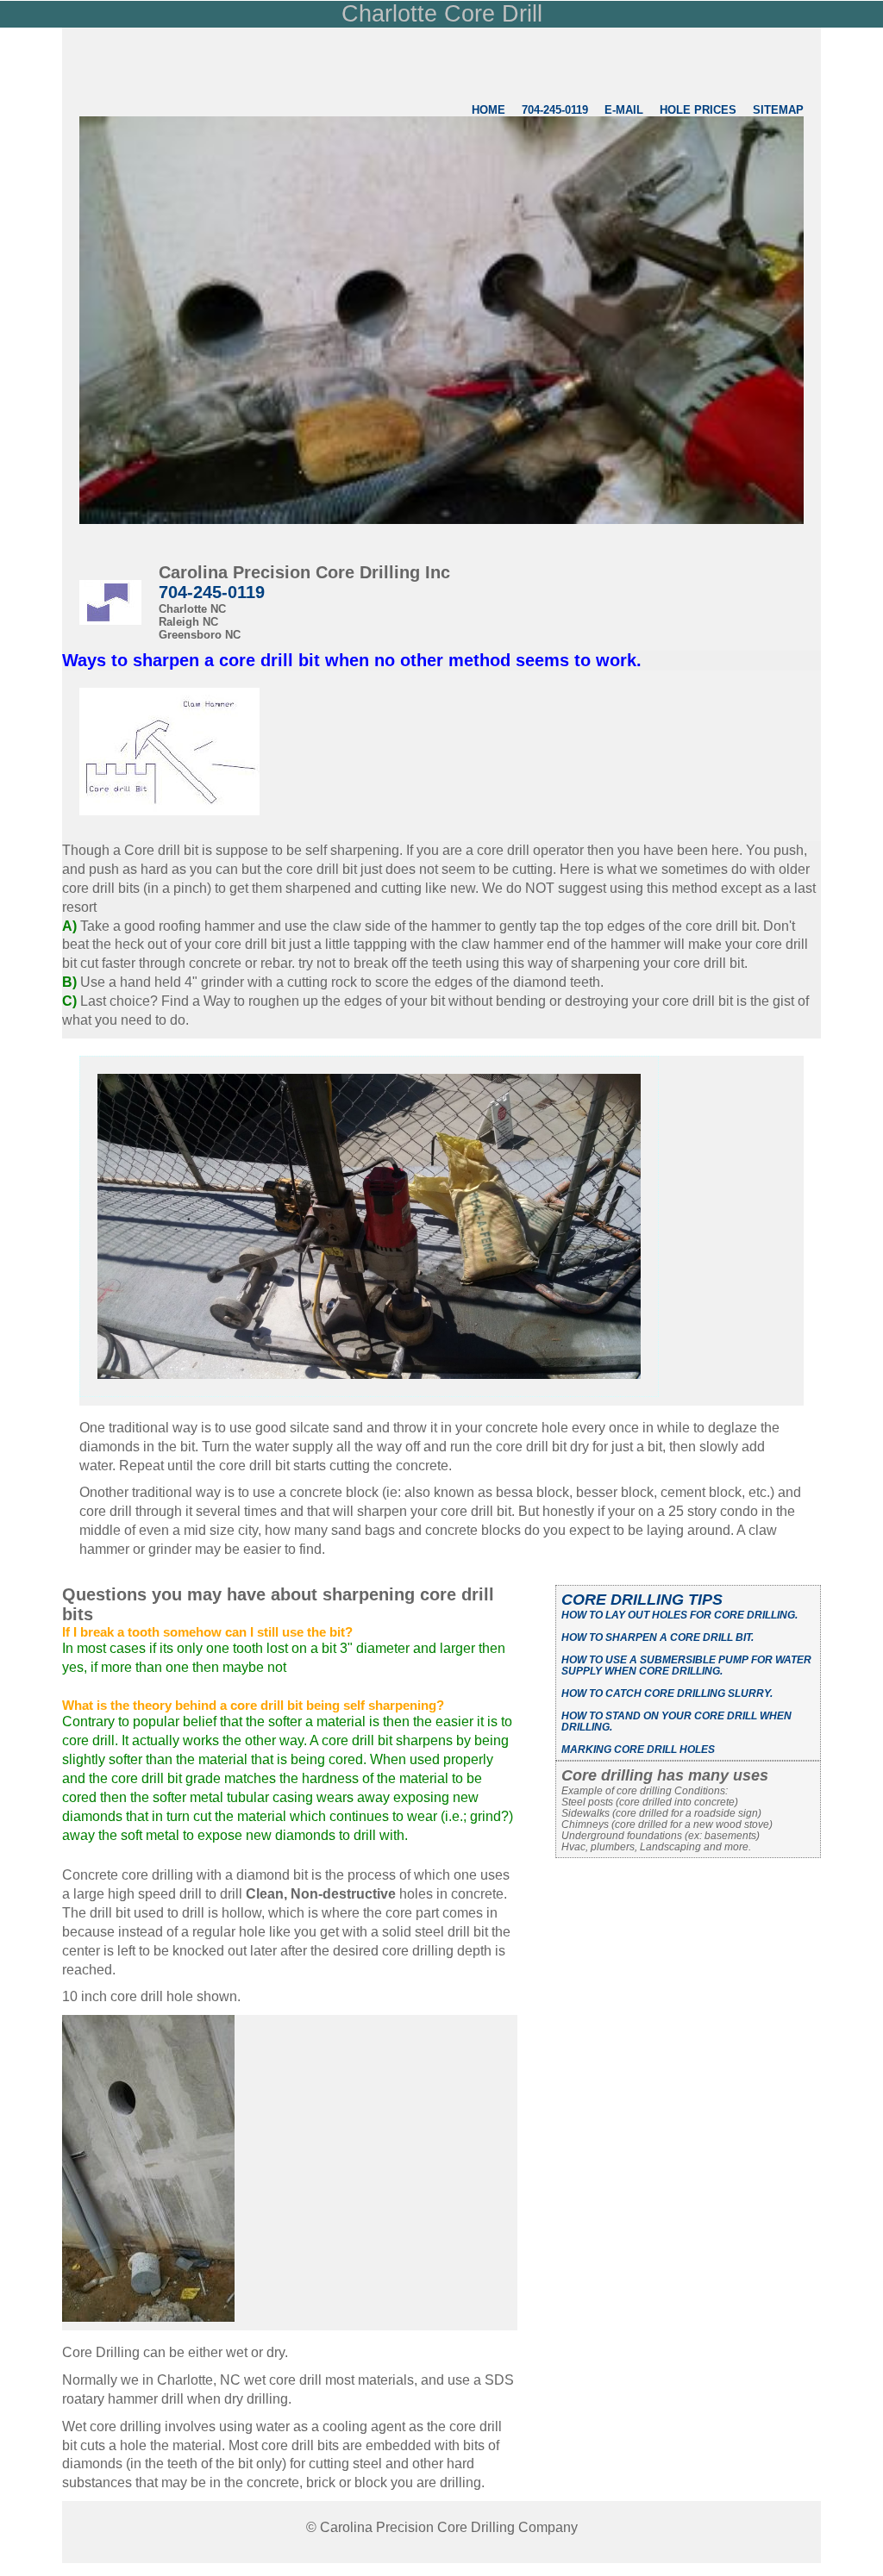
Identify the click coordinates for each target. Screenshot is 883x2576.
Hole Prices (700, 110)
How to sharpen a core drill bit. (658, 1637)
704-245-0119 (555, 110)
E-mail (624, 110)
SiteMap (778, 110)
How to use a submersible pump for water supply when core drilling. (686, 1665)
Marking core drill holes (638, 1749)
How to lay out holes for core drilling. (679, 1615)
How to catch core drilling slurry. (667, 1693)
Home (488, 110)
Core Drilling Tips (642, 1600)
